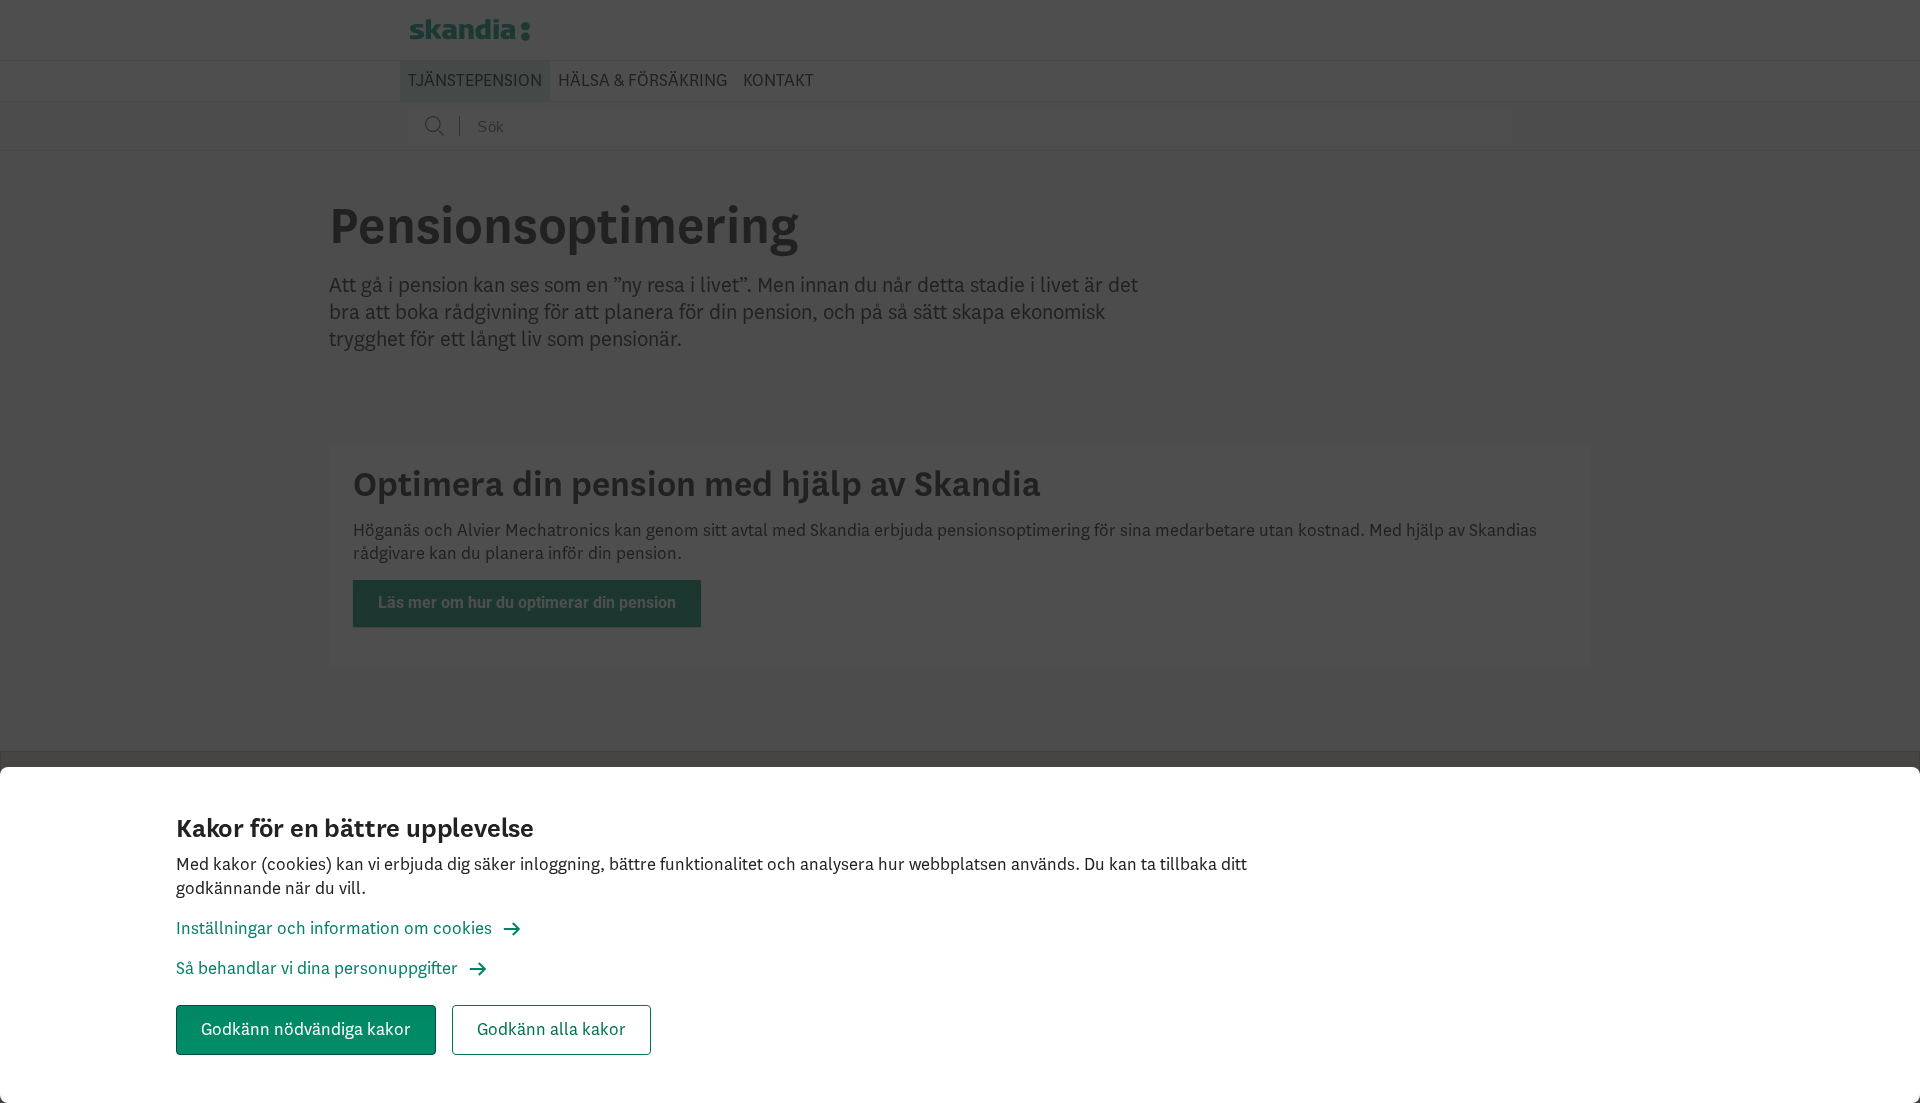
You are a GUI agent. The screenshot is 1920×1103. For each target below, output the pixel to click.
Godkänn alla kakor (551, 1030)
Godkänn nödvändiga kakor (306, 1030)
